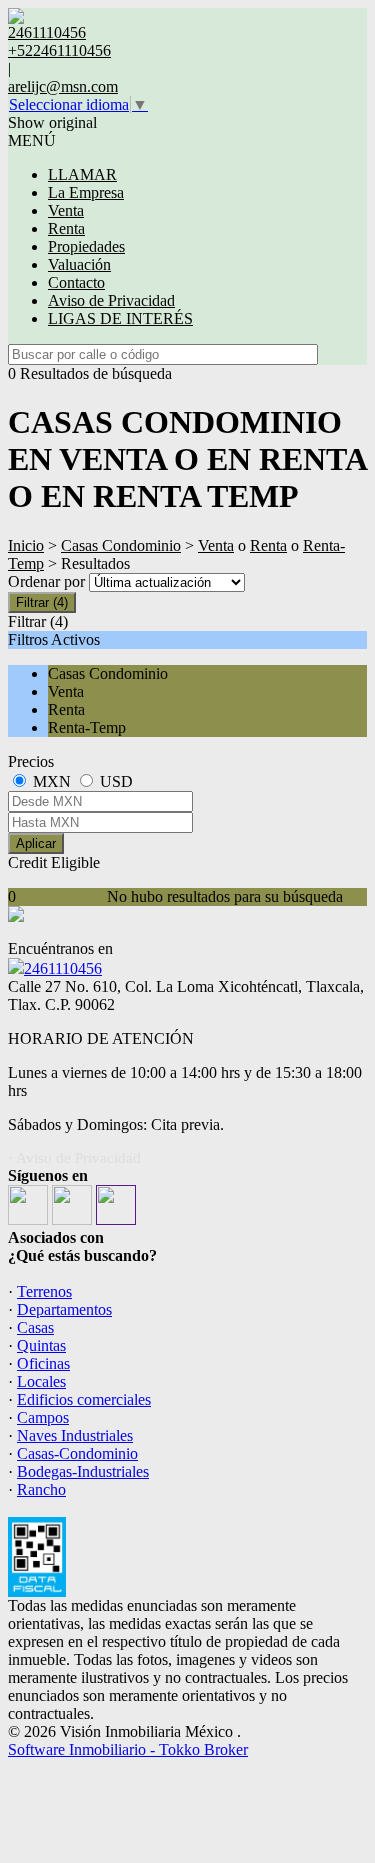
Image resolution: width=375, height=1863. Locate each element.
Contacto (76, 282)
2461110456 (63, 968)
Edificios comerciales (84, 1399)
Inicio (26, 545)
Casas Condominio (121, 545)
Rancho (41, 1489)
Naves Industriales (75, 1435)
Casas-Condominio (77, 1453)
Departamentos (64, 1309)
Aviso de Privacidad (111, 300)
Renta (66, 228)
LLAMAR (82, 174)
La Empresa (86, 192)
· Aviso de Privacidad (74, 1158)
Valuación (79, 264)
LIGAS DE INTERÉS (120, 318)
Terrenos (44, 1291)
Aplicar (36, 843)
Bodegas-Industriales (83, 1471)
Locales (41, 1381)
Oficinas (43, 1363)
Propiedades (86, 246)
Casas (35, 1327)
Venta (66, 210)
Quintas (41, 1345)
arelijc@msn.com (63, 86)
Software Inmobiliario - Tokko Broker (128, 1749)
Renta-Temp (87, 727)
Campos (43, 1417)
